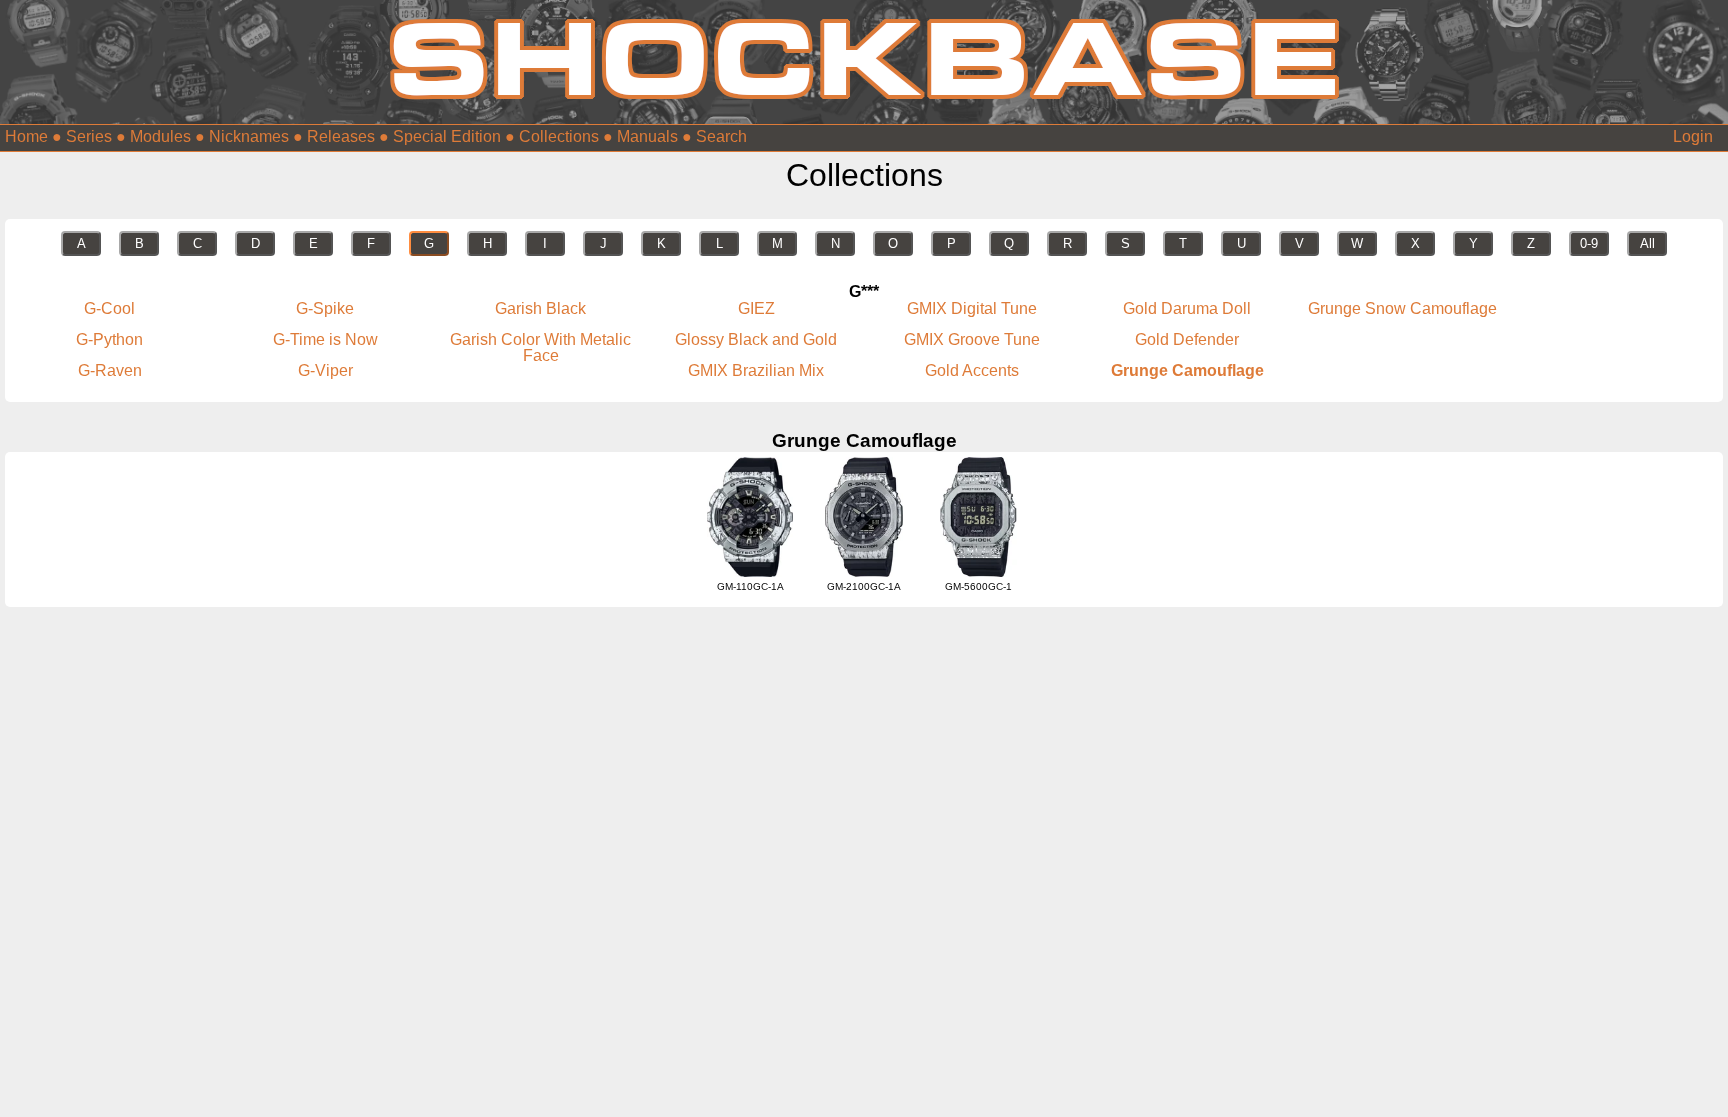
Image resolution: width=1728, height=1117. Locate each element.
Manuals (647, 136)
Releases (341, 136)
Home (26, 136)
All (1647, 243)
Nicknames (249, 136)
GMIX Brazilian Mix (756, 370)
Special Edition (447, 136)
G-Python (109, 339)
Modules (160, 136)
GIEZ (756, 308)
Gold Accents (972, 370)
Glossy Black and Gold (756, 339)
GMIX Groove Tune (972, 339)
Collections (559, 136)
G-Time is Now (325, 339)
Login (1693, 136)
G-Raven (110, 370)
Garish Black (540, 308)
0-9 (1589, 243)
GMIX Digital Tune (972, 308)
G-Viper (325, 370)
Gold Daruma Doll (1187, 308)
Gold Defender (1187, 339)
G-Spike (325, 308)
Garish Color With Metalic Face (540, 347)
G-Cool (109, 308)
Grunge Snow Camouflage (1402, 308)
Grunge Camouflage (1187, 370)
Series (89, 136)
